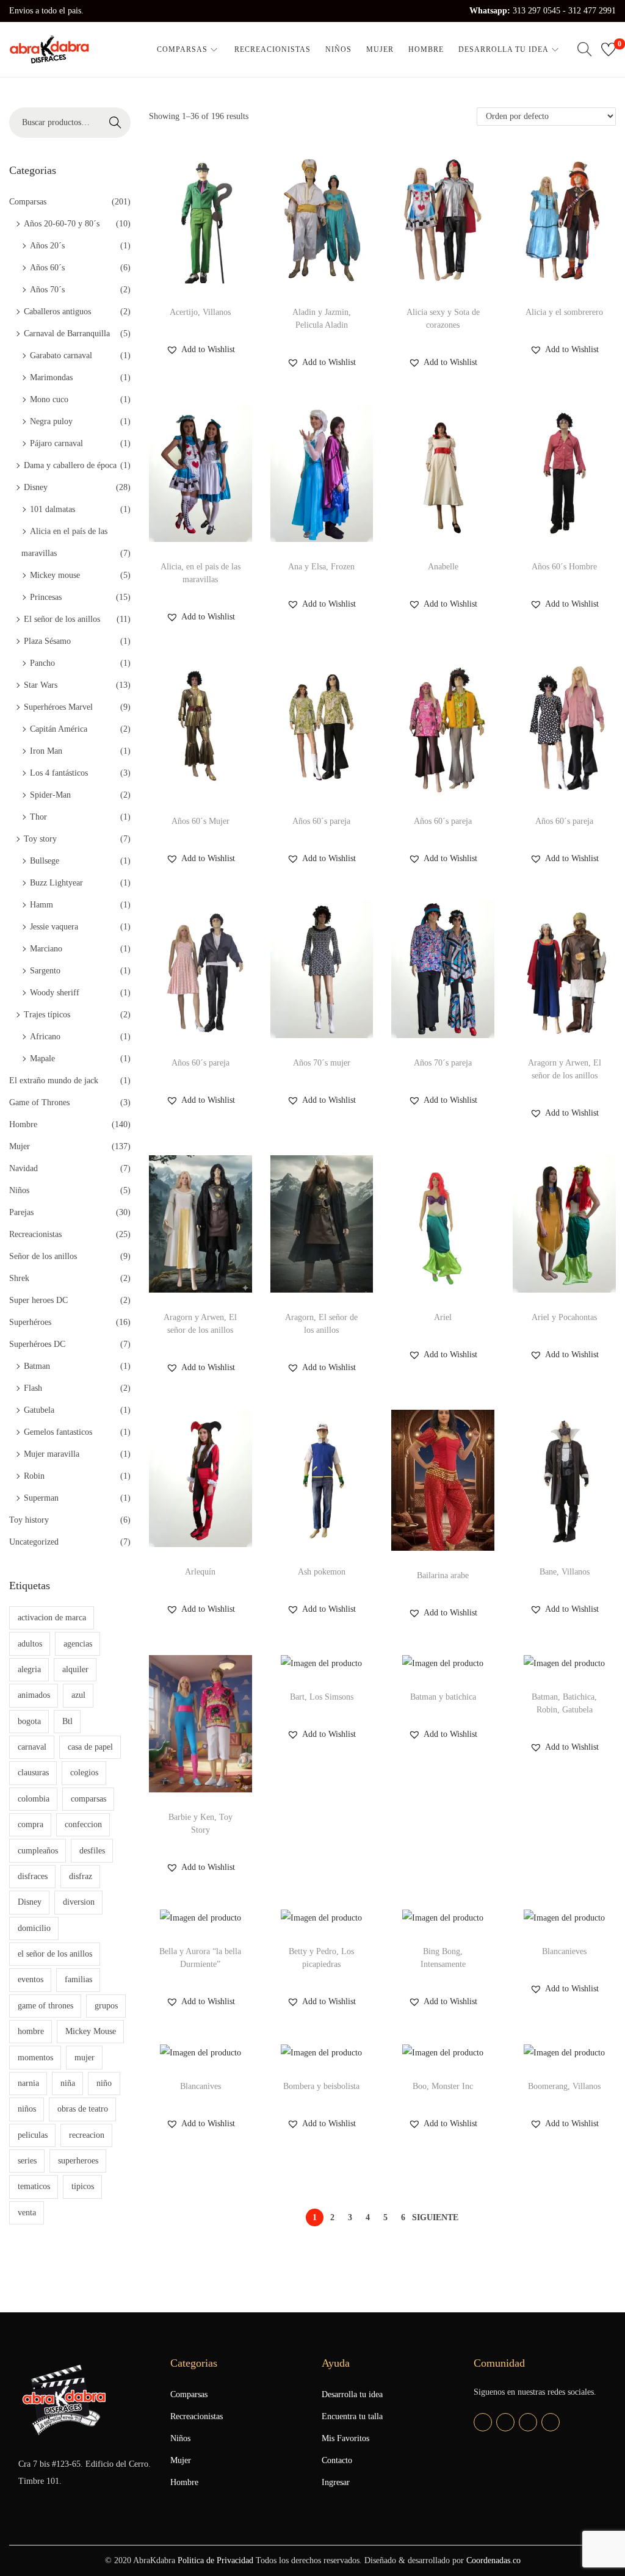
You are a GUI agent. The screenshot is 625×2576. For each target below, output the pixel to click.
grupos (106, 2006)
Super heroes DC (38, 1300)
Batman (37, 1366)
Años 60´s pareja (321, 821)
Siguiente (435, 2217)
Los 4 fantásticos (59, 773)
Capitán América (59, 729)
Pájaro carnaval (56, 443)
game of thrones (45, 2006)
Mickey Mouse (91, 2031)
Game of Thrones (39, 1102)
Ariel (443, 1317)
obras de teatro (83, 2109)
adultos (30, 1644)
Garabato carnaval (61, 355)
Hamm (42, 905)
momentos (35, 2058)
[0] (609, 49)
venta (27, 2213)
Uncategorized (34, 1542)
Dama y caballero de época (70, 465)
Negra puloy (51, 421)
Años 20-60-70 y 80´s (62, 224)
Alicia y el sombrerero (564, 312)
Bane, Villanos (565, 1572)
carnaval (32, 1747)
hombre (31, 2031)
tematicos (34, 2186)
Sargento (45, 971)
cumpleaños (38, 1851)
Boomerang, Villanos (564, 2086)
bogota (29, 1721)
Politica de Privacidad (215, 2560)
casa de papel (90, 1747)
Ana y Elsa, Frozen (321, 567)
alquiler (75, 1669)
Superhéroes (30, 1322)
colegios (84, 1773)
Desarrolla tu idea (352, 2394)
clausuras (33, 1773)
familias (78, 1979)
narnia (28, 2083)
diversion (79, 1902)
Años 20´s (47, 246)
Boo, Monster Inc (443, 2086)
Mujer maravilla (52, 1454)
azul (78, 1695)
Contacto (337, 2460)
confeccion (83, 1824)
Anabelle (443, 567)
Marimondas (51, 377)
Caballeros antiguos (57, 312)
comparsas (89, 1799)
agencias (78, 1644)
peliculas (33, 2135)
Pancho (42, 663)
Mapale (42, 1059)
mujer (85, 2058)
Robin (34, 1476)
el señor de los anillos (55, 1954)
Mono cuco (49, 399)
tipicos (83, 2186)
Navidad (23, 1168)
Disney (36, 487)
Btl (67, 1721)
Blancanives (201, 2086)
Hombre (23, 1124)
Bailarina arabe (443, 1575)
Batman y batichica (443, 1697)
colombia (34, 1799)
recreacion (87, 2135)
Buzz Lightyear (56, 883)
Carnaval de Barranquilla (67, 334)
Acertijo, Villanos (200, 312)
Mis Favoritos (345, 2438)
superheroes (78, 2161)
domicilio (34, 1928)
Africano (45, 1037)
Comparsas (28, 202)
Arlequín (200, 1572)
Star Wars (41, 685)
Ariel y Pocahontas (564, 1317)
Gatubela (39, 1410)
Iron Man (46, 751)
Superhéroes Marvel (58, 707)
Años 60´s (47, 268)
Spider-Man (50, 795)
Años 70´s (47, 290)
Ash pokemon (322, 1572)
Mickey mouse (55, 575)
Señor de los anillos (43, 1256)
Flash (33, 1388)
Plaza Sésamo (47, 641)
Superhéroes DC (37, 1344)
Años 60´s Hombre (564, 567)
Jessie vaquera (54, 927)
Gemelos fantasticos (58, 1432)
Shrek (19, 1278)
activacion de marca (52, 1618)
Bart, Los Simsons (322, 1697)
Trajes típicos (47, 1015)
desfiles (92, 1851)
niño (104, 2083)
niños (27, 2109)
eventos (31, 1979)
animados (34, 1695)
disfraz (81, 1876)
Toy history (29, 1520)
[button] (201, 350)
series (27, 2161)
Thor (38, 817)
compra (31, 1824)
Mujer (20, 1146)
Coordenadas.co (493, 2560)
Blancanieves (564, 1951)
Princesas (46, 597)
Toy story (40, 839)
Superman (41, 1498)
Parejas (21, 1212)
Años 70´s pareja (443, 1063)
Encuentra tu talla (352, 2416)
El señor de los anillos (62, 619)
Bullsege (45, 861)
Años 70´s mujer (322, 1063)
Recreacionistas (35, 1234)
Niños (19, 1190)
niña (68, 2083)
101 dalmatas (52, 509)
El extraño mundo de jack (54, 1081)
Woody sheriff (55, 993)
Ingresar (336, 2482)
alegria (29, 1669)
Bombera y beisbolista (321, 2086)
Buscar (115, 122)
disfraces (33, 1876)
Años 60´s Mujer (201, 821)
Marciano (46, 949)
